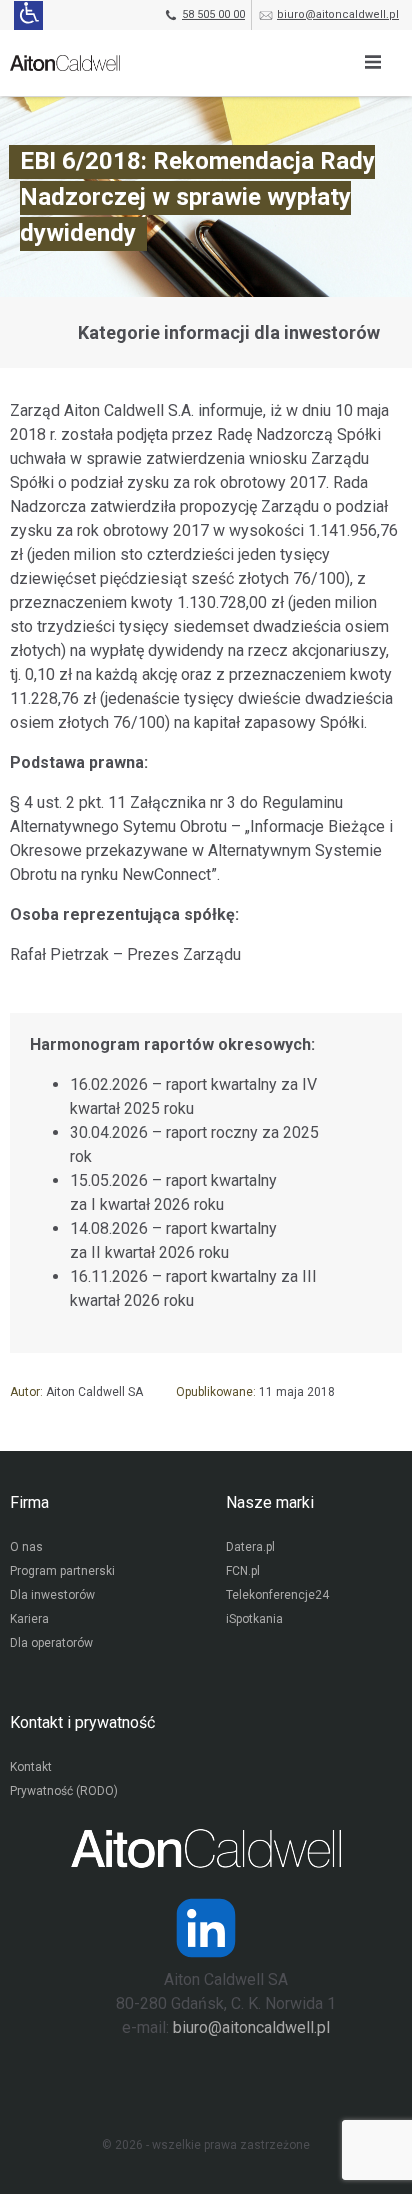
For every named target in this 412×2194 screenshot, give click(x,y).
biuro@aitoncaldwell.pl (338, 14)
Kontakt (31, 1767)
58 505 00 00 (213, 14)
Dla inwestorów (52, 1595)
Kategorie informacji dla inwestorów (229, 332)
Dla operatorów (51, 1643)
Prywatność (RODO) (64, 1791)
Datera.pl (250, 1547)
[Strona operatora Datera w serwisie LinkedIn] (206, 1928)
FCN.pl (243, 1571)
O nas (26, 1547)
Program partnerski (62, 1571)
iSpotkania (254, 1619)
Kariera (29, 1619)
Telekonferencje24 (277, 1595)
